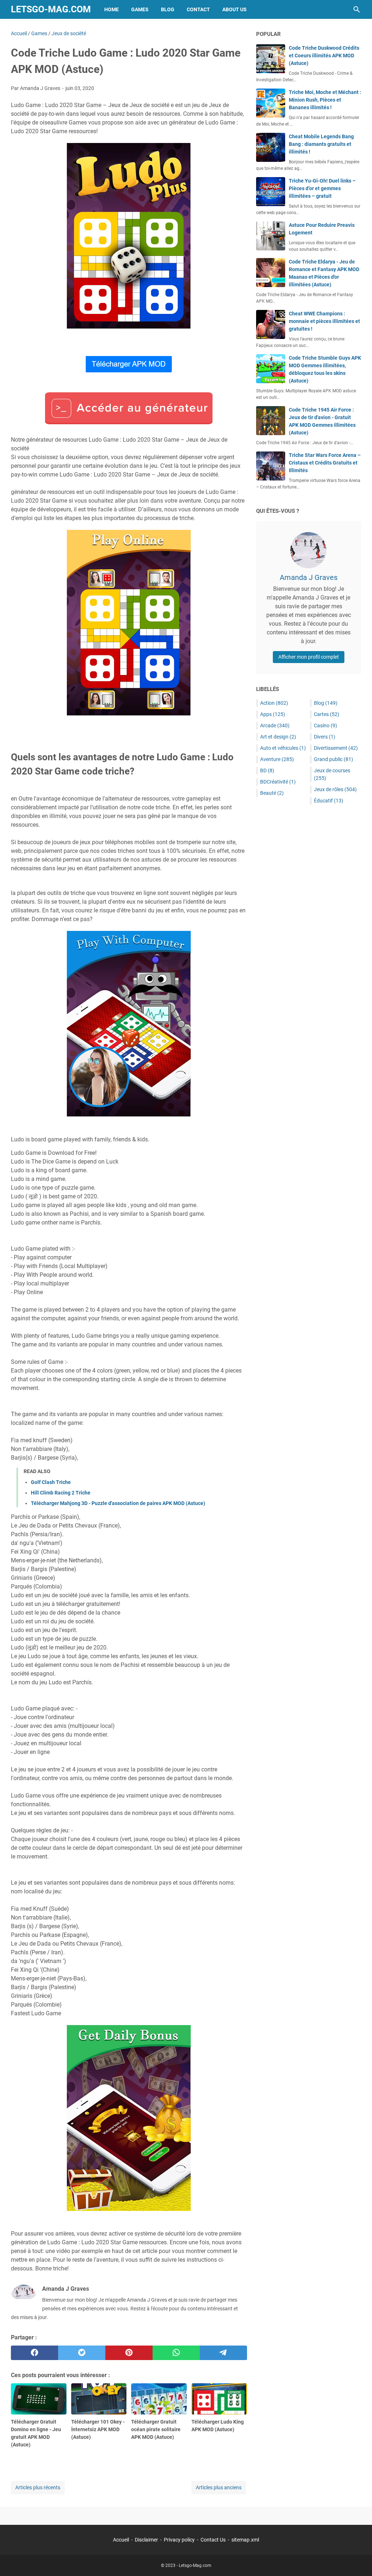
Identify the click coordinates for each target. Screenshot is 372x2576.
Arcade (275, 725)
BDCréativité (278, 782)
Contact (198, 9)
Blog (168, 9)
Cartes (327, 714)
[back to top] (357, 2560)
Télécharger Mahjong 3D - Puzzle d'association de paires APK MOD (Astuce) (118, 1503)
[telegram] (223, 2353)
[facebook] (35, 2353)
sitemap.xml (245, 2540)
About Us (234, 9)
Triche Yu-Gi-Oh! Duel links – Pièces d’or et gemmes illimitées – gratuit (322, 188)
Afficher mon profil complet (309, 657)
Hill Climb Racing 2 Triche (61, 1493)
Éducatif (329, 801)
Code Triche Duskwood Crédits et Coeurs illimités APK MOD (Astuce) (324, 56)
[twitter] (82, 2353)
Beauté (272, 793)
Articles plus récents (38, 2487)
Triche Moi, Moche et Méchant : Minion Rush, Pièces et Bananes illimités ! (325, 100)
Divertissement (336, 748)
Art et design (278, 737)
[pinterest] (129, 2353)
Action (274, 703)
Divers (325, 737)
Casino (325, 725)
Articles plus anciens (219, 2487)
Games (140, 9)
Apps (273, 714)
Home (112, 9)
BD (267, 770)
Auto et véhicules (283, 748)
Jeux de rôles (335, 789)
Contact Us (213, 2540)
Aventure (277, 759)
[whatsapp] (176, 2353)
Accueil (121, 2540)
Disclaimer (146, 2540)
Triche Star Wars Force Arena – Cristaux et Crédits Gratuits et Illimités (325, 463)
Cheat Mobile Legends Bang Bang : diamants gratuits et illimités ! (321, 144)
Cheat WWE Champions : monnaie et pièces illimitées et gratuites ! (324, 321)
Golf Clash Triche (51, 1482)
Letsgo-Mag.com (51, 9)
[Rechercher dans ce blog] (357, 9)
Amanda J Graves (309, 577)
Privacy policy (179, 2540)
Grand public (333, 759)
